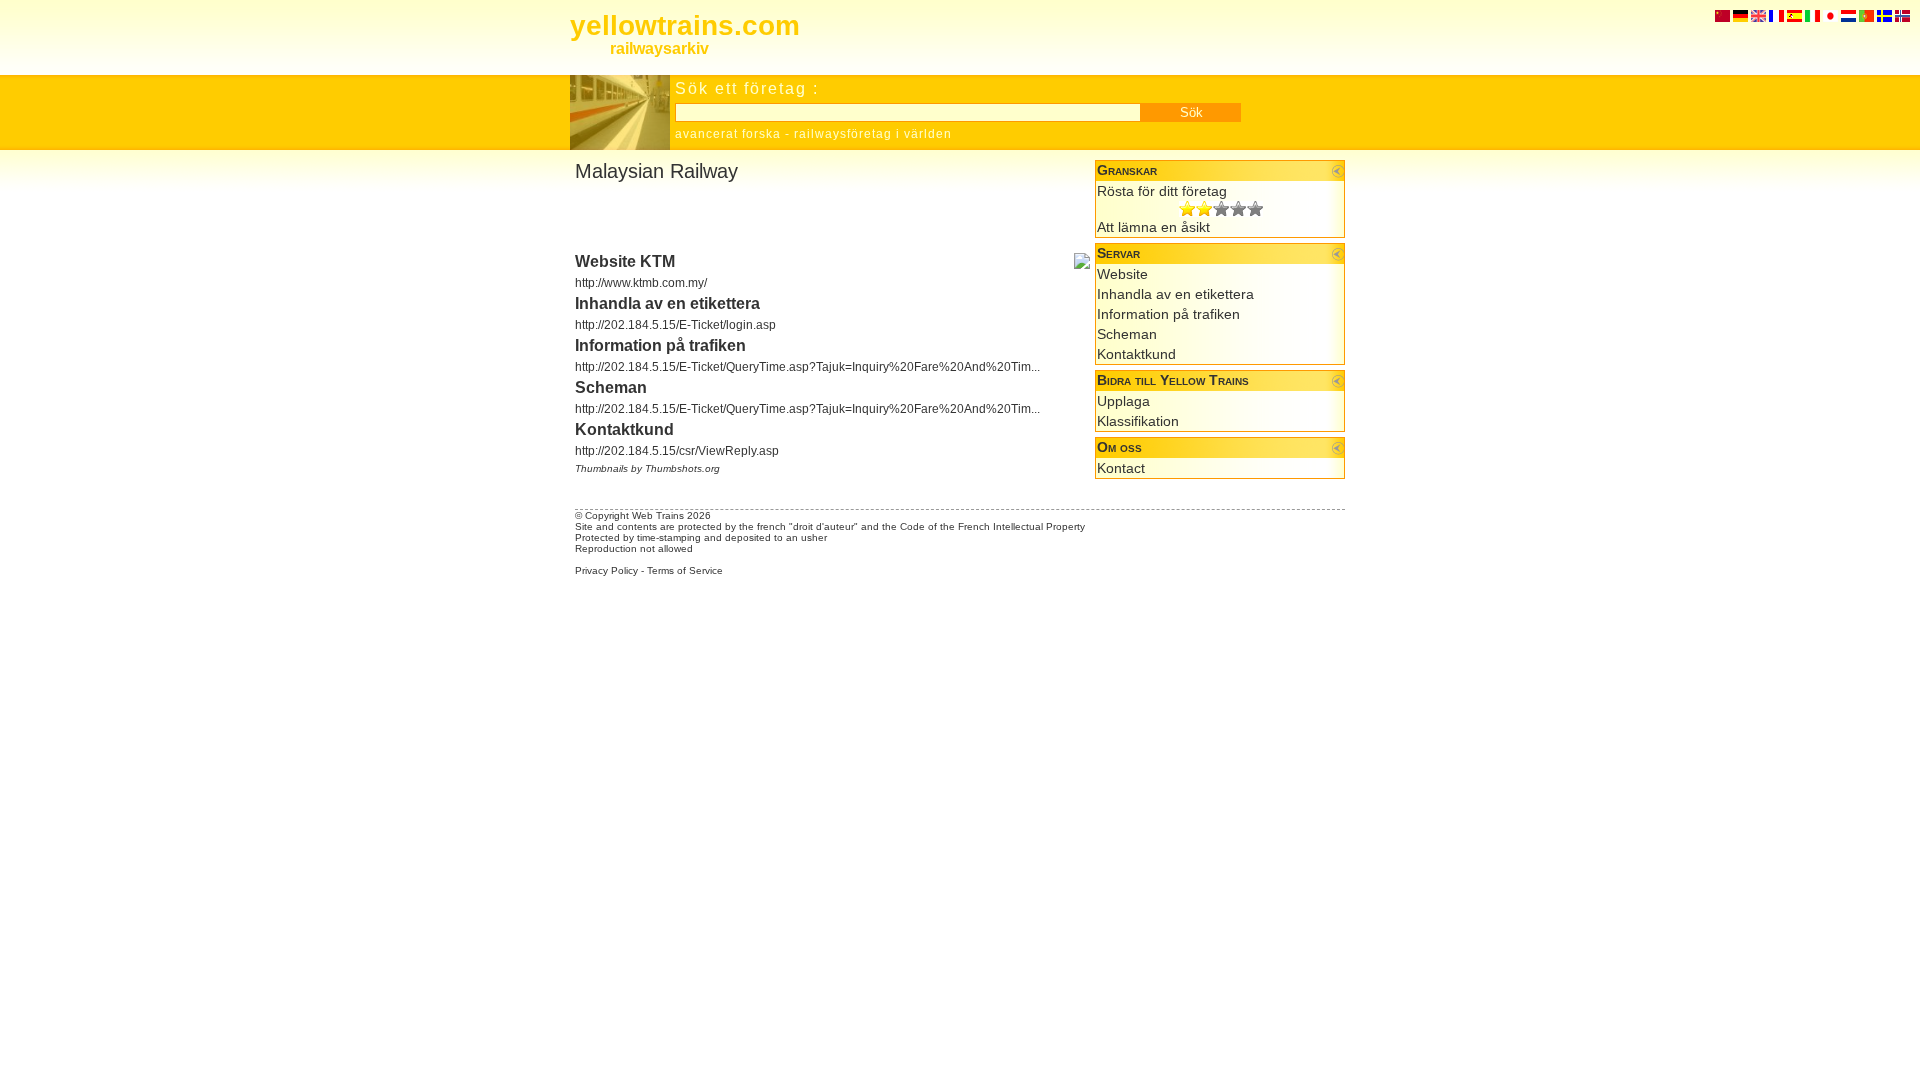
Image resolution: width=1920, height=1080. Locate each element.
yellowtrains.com (685, 25)
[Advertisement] (809, 218)
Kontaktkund (1136, 354)
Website (1122, 274)
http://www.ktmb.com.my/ (641, 283)
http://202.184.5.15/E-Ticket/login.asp (675, 325)
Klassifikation (1138, 421)
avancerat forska (728, 134)
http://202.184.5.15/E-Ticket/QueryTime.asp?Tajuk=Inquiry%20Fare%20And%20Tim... (807, 367)
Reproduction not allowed (634, 548)
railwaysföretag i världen (873, 134)
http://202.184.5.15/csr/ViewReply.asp (677, 451)
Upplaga (1123, 401)
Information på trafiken (1168, 314)
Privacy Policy (606, 570)
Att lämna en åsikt (1153, 227)
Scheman (1127, 334)
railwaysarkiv (659, 48)
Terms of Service (685, 570)
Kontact (1121, 468)
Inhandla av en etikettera (1175, 294)
